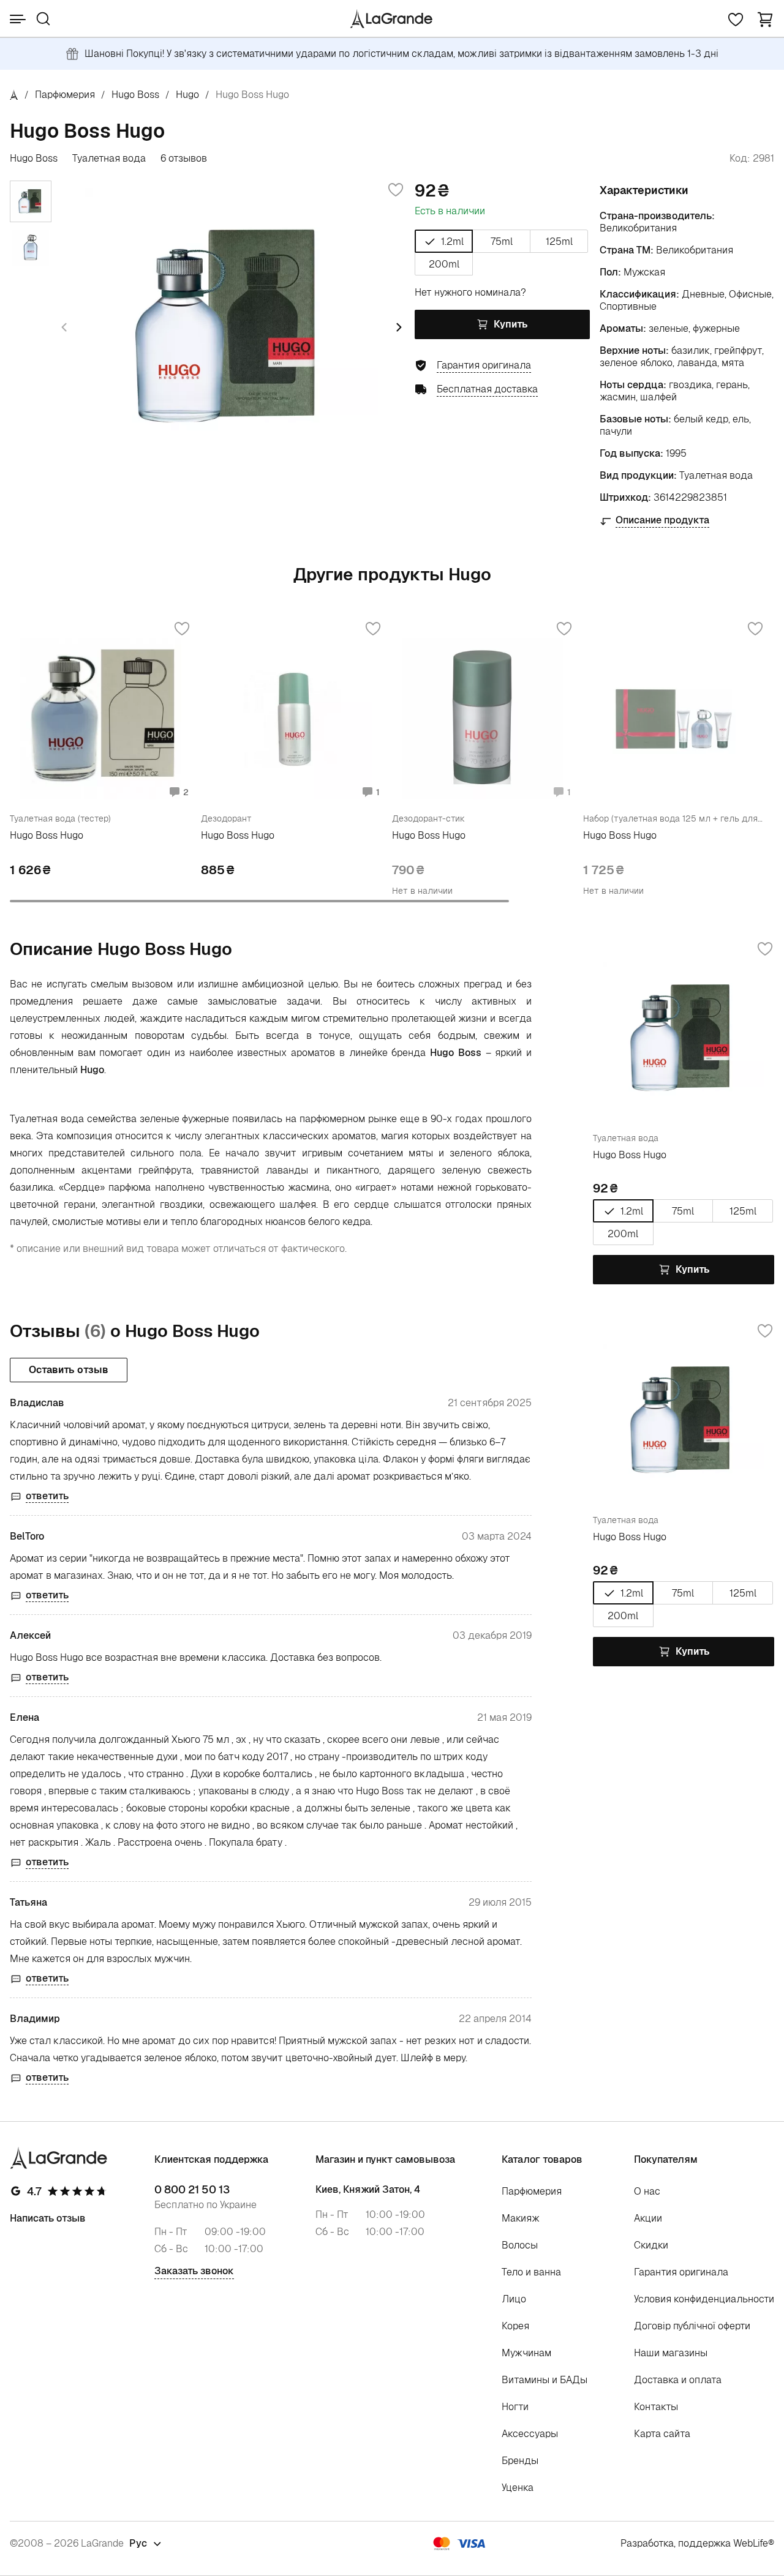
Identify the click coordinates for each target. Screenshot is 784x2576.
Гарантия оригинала (681, 2272)
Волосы (520, 2245)
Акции (648, 2218)
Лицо (514, 2299)
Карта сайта (662, 2434)
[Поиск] (43, 19)
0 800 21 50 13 (192, 2190)
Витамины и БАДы (545, 2380)
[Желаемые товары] (736, 19)
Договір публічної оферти (692, 2326)
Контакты (656, 2407)
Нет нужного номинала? (470, 292)
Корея (515, 2326)
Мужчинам (526, 2353)
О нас (647, 2191)
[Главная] (14, 95)
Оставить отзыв (69, 1370)
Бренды (520, 2461)
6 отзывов (184, 159)
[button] (765, 19)
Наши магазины (671, 2353)
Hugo (187, 95)
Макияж (521, 2218)
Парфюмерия (65, 95)
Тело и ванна (531, 2272)
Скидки (651, 2245)
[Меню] (18, 19)
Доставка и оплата (678, 2380)
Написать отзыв (48, 2218)
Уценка (518, 2488)
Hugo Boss (135, 95)
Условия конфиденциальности (704, 2299)
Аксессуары (530, 2434)
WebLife (751, 2543)
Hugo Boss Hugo (47, 835)
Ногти (515, 2407)
